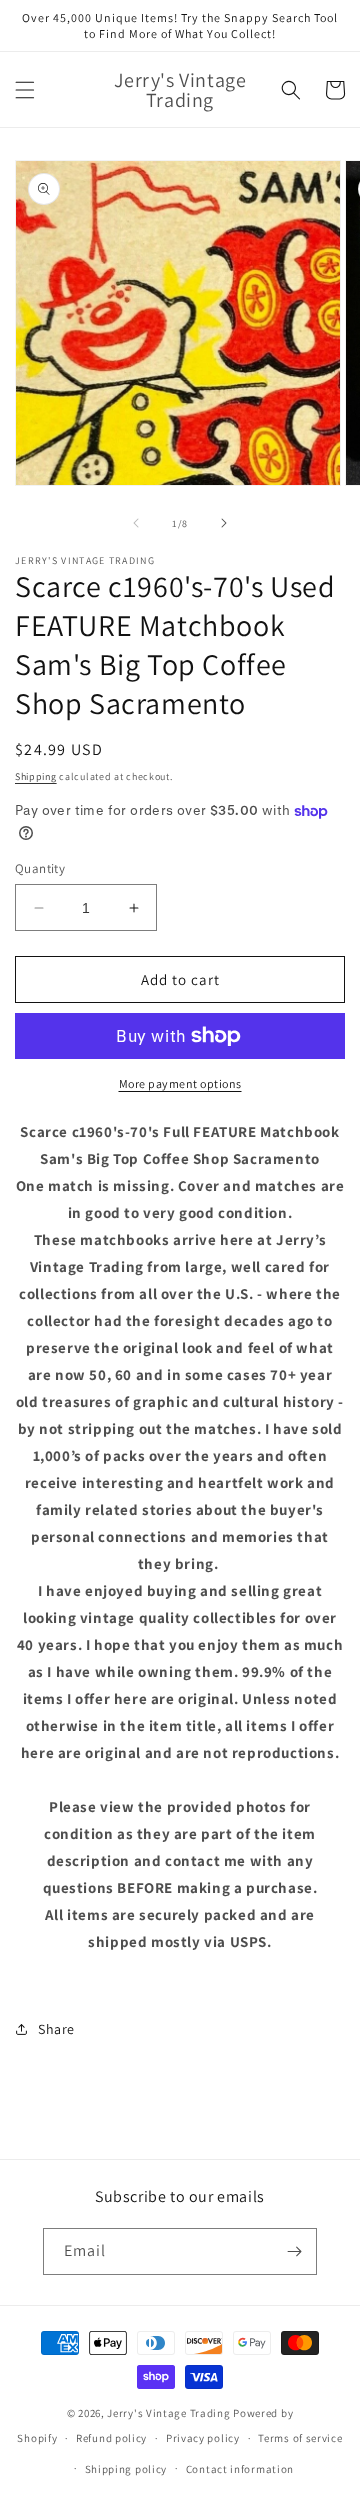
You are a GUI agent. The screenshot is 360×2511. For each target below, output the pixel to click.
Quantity (40, 868)
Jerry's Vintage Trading (168, 2413)
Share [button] (56, 2029)
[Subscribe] (294, 2251)
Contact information (240, 2469)
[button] (25, 90)
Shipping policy (126, 2469)
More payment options (180, 1083)
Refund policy (111, 2438)
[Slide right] (224, 523)
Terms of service (300, 2438)
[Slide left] (136, 523)
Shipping (36, 776)
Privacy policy (203, 2438)
